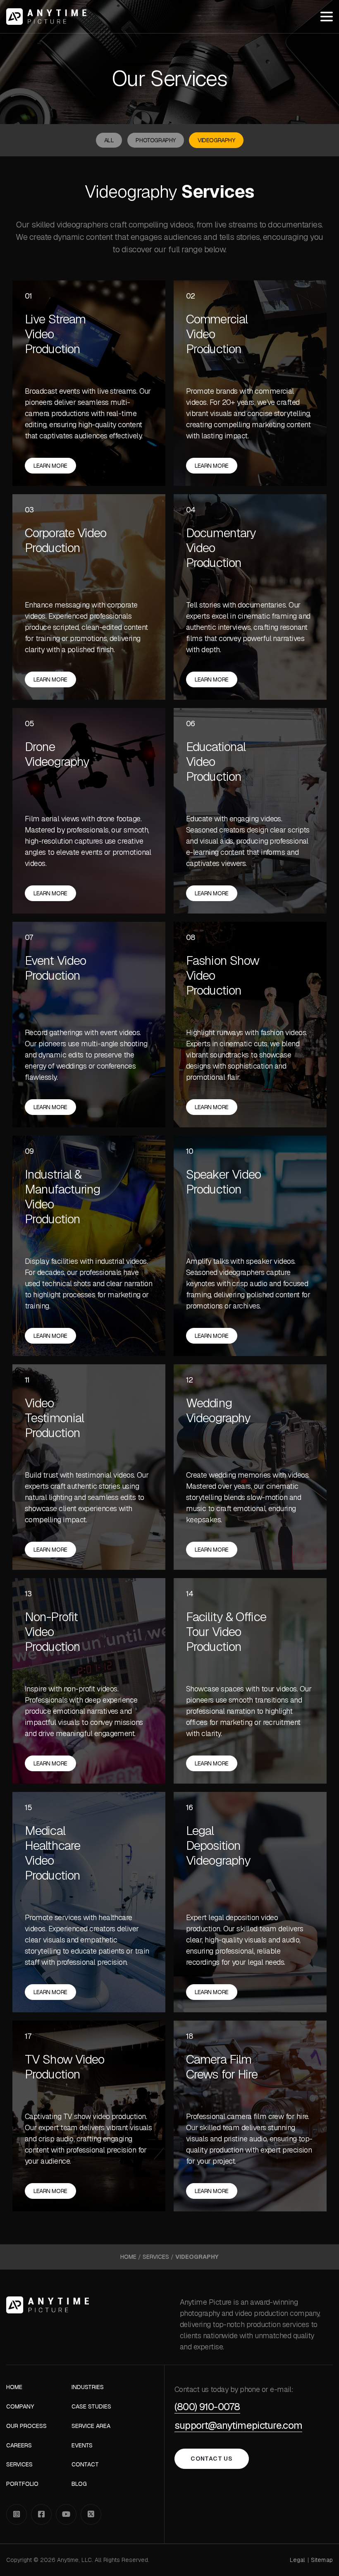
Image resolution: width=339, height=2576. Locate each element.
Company (20, 2407)
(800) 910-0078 (207, 2407)
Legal (298, 2560)
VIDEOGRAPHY (216, 140)
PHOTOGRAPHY (155, 140)
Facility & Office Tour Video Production (226, 1632)
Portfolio (22, 2484)
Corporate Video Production (66, 541)
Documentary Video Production (221, 548)
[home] (46, 17)
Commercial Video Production (217, 334)
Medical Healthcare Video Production (53, 1853)
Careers (19, 2446)
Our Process (26, 2426)
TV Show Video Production (64, 2067)
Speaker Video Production (223, 1182)
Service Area (91, 2426)
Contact (85, 2465)
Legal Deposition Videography (218, 1846)
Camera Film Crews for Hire (222, 2067)
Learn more (50, 466)
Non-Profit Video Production (53, 1632)
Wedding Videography (218, 1411)
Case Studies (91, 2407)
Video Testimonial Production (54, 1418)
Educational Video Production (216, 762)
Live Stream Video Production (55, 334)
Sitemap (322, 2560)
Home (128, 2257)
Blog (79, 2484)
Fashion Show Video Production (223, 976)
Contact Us (211, 2459)
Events (82, 2446)
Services (156, 2257)
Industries (88, 2387)
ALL (109, 140)
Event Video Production (55, 968)
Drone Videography (57, 754)
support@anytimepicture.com (238, 2426)
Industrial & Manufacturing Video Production (62, 1197)
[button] (327, 17)
